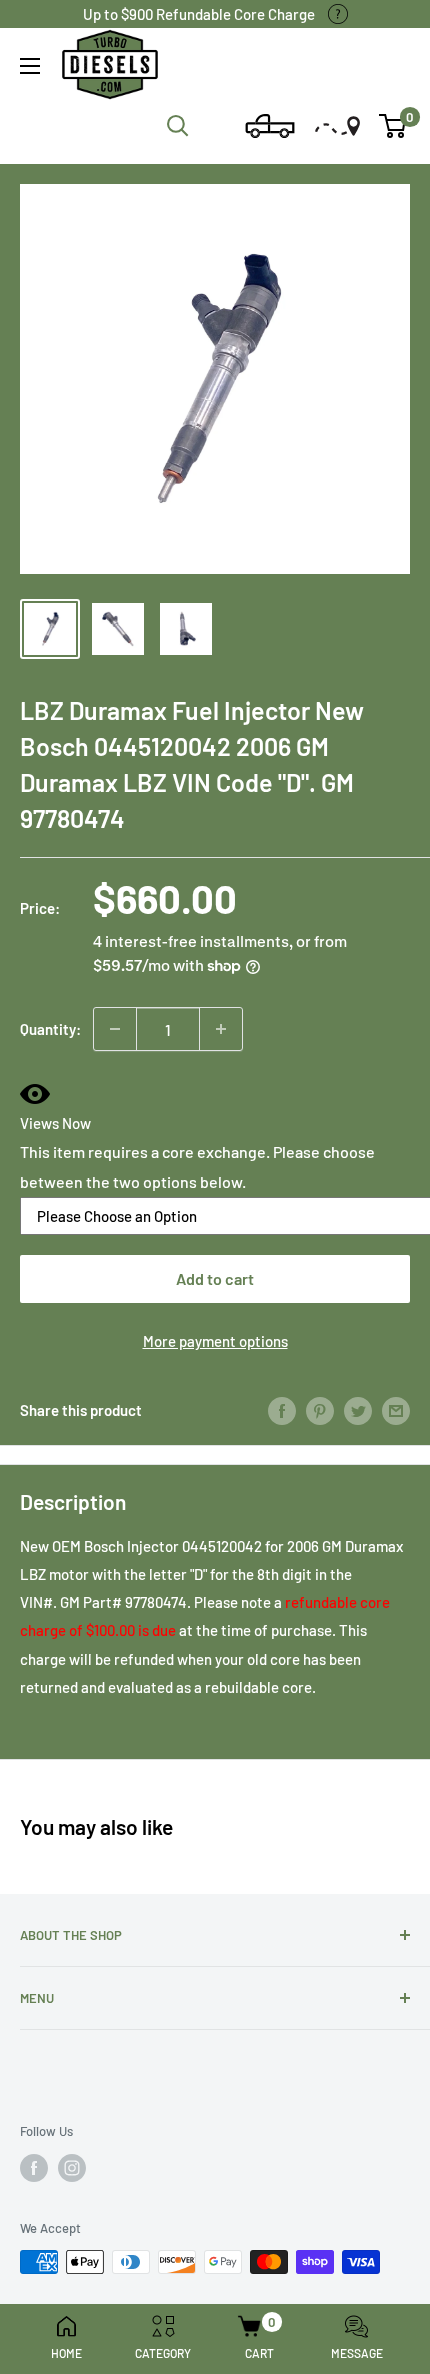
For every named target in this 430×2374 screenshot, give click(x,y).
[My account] (217, 126)
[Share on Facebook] (282, 1410)
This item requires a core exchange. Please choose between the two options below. (197, 1166)
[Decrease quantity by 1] (115, 1029)
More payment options (215, 1341)
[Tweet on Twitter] (358, 1410)
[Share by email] (396, 1410)
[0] (393, 126)
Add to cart (215, 1278)
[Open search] (178, 126)
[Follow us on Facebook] (34, 2168)
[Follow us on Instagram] (72, 2168)
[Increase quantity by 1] (221, 1029)
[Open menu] (30, 66)
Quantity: (50, 1029)
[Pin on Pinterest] (320, 1410)
